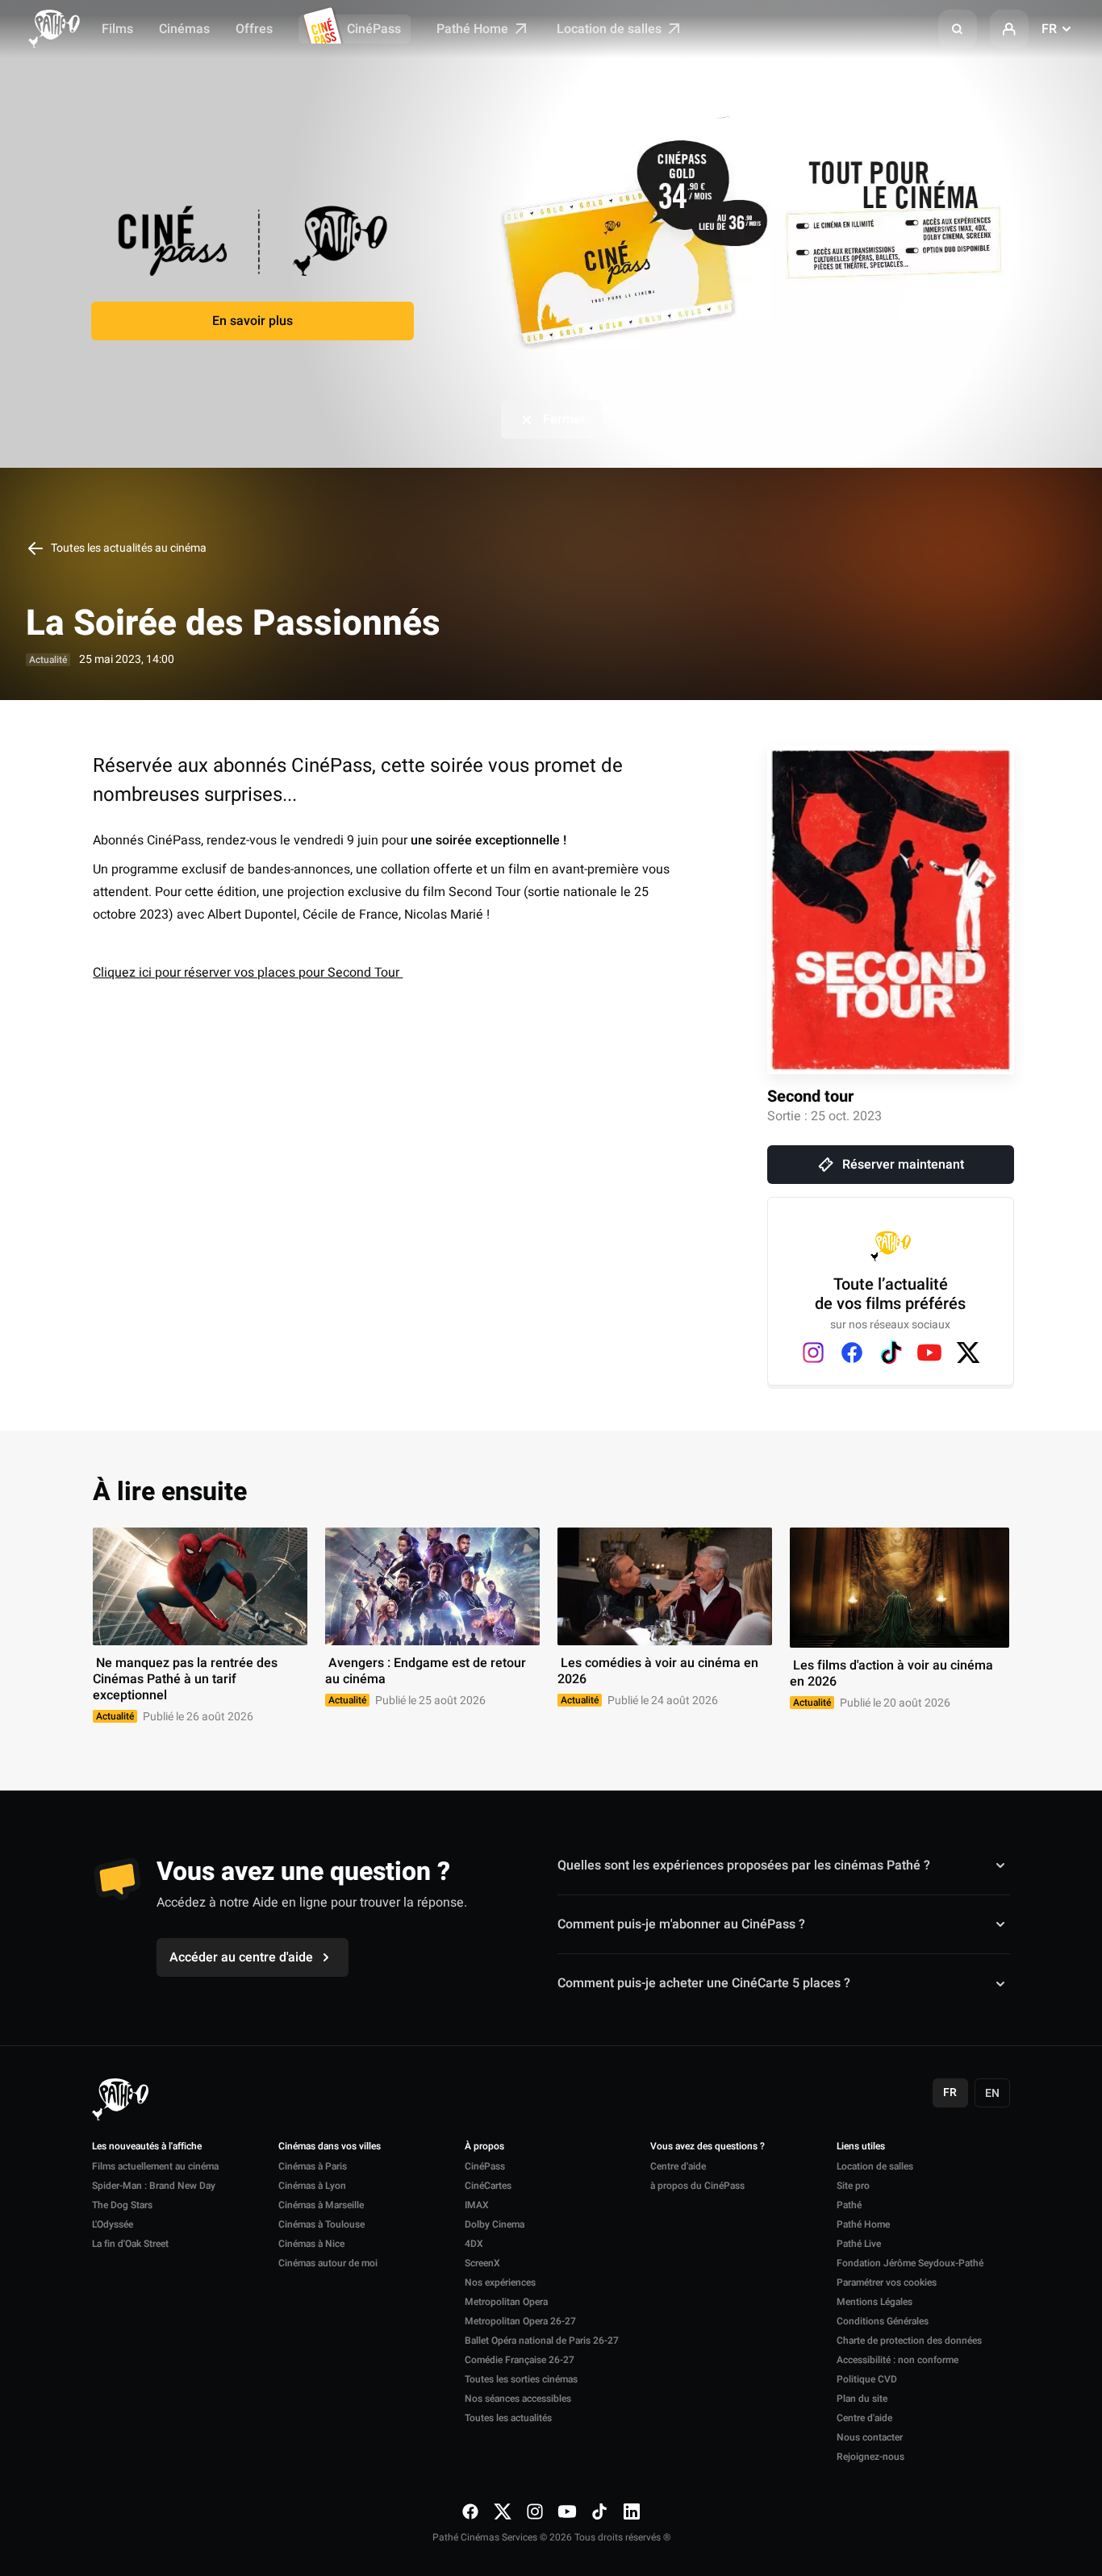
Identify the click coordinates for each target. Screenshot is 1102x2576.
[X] (968, 1353)
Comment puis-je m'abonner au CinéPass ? (681, 1924)
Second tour (810, 1096)
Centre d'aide (678, 2166)
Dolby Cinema (495, 2224)
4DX (474, 2244)
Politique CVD (867, 2379)
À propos (484, 2147)
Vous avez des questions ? (708, 2147)
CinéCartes (488, 2186)
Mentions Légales (875, 2302)
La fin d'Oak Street (130, 2244)
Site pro (853, 2186)
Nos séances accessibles (518, 2399)
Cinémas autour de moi (328, 2263)
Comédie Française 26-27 (520, 2360)
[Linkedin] (632, 2511)
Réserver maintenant (903, 1165)
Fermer (564, 419)
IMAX (477, 2205)
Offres (254, 29)
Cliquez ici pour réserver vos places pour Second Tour (248, 973)
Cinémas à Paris (313, 2166)
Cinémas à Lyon (312, 2186)
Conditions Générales (883, 2321)
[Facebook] (852, 1353)
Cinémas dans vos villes (330, 2147)
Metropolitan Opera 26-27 (520, 2321)
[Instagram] (813, 1353)
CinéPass (374, 29)
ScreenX (482, 2263)
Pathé (849, 2205)
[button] (958, 29)
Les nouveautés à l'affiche (147, 2147)
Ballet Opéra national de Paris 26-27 (542, 2340)
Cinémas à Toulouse (321, 2224)
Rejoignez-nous (870, 2457)
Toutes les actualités (508, 2418)
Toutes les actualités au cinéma (127, 548)
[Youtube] (929, 1353)
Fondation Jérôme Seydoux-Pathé (910, 2263)
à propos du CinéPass (697, 2186)
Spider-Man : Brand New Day (154, 2186)
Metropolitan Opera (506, 2302)
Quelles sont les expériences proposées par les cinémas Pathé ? (744, 1865)
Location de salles (611, 29)
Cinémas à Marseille (321, 2205)
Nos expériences (500, 2282)
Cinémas (184, 29)
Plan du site (862, 2399)
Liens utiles (861, 2147)
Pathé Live (859, 2244)
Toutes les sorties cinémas (521, 2379)
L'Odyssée (113, 2224)
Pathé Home (474, 29)
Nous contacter (870, 2437)
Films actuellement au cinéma (155, 2166)
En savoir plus (253, 321)
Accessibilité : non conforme (897, 2360)
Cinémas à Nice (311, 2244)
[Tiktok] (891, 1353)
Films (117, 29)
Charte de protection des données (909, 2340)
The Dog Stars (122, 2205)
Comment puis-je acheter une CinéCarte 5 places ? (704, 1983)
